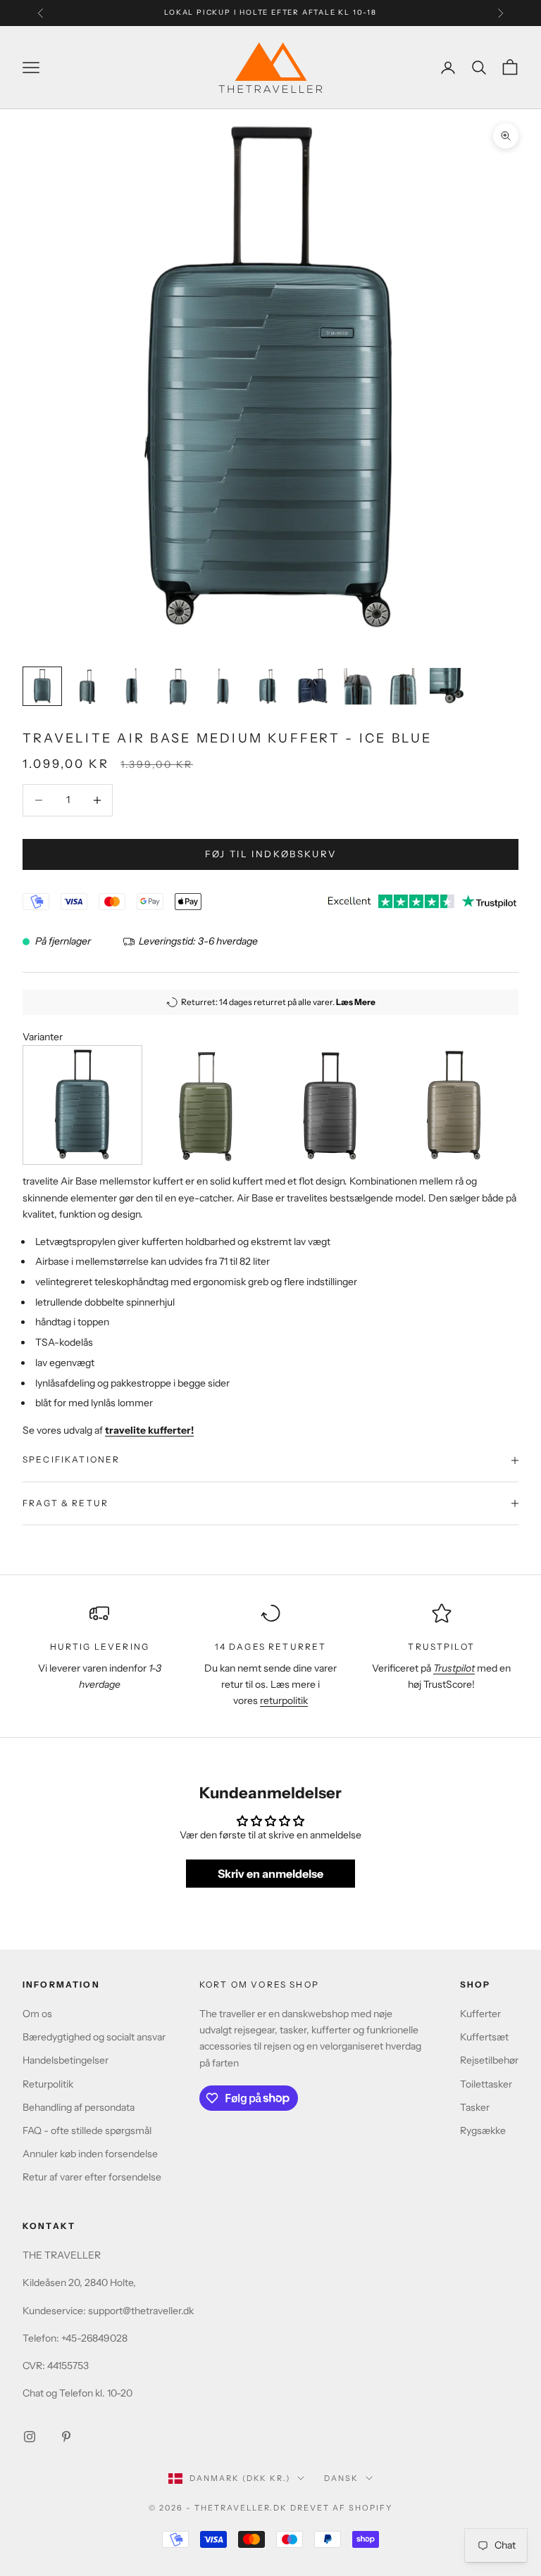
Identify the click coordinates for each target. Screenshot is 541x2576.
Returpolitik (48, 2084)
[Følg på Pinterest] (66, 2437)
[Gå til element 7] (313, 686)
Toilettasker (486, 2084)
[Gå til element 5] (223, 686)
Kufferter (480, 2014)
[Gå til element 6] (268, 686)
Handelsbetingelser (66, 2060)
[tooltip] (82, 1105)
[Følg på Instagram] (30, 2437)
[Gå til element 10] (448, 686)
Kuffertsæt (484, 2037)
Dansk (341, 2478)
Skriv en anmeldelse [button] (270, 1874)
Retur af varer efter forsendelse (92, 2177)
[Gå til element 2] (87, 686)
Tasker (475, 2107)
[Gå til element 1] (42, 686)
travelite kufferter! (149, 1430)
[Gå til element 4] (178, 687)
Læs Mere (356, 1002)
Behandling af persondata (79, 2107)
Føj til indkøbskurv (270, 854)
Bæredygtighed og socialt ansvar (94, 2037)
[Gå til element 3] (132, 686)
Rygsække (483, 2130)
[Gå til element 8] (358, 686)
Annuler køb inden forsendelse (90, 2154)
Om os (37, 2014)
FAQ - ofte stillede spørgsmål (87, 2130)
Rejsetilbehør (489, 2060)
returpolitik (284, 1700)
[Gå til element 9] (403, 686)
